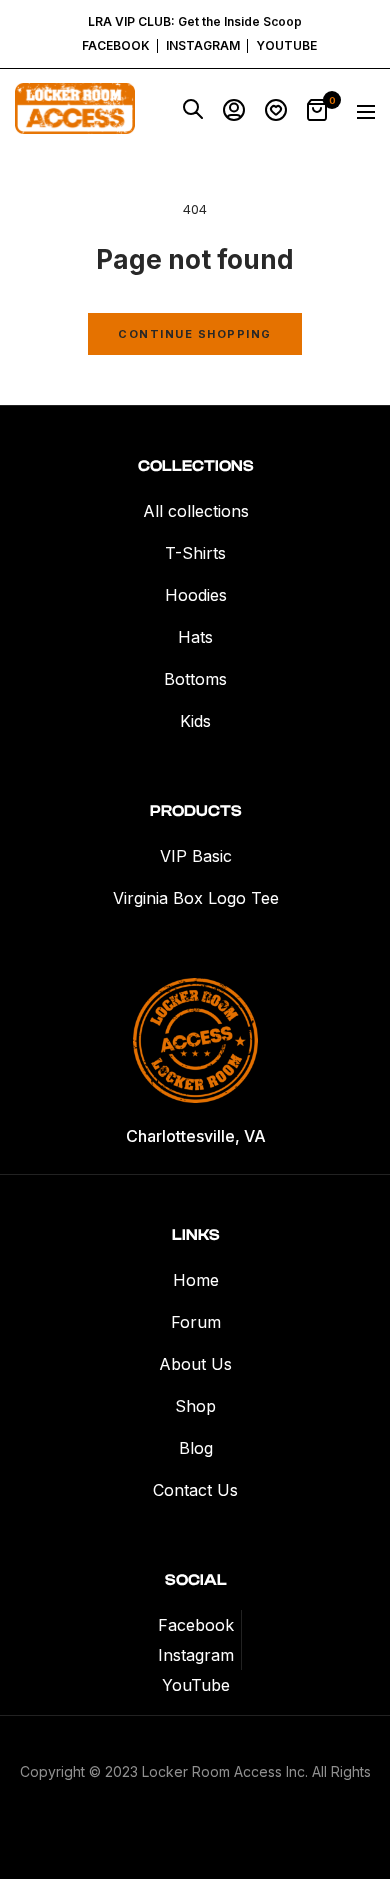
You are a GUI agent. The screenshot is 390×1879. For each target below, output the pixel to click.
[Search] (193, 113)
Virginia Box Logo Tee (196, 898)
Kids (195, 721)
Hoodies (196, 595)
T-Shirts (195, 553)
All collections (196, 511)
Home (196, 1280)
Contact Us (195, 1490)
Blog (196, 1448)
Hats (195, 637)
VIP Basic (196, 856)
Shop (195, 1406)
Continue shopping (195, 334)
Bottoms (195, 679)
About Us (195, 1364)
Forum (196, 1322)
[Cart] (317, 113)
